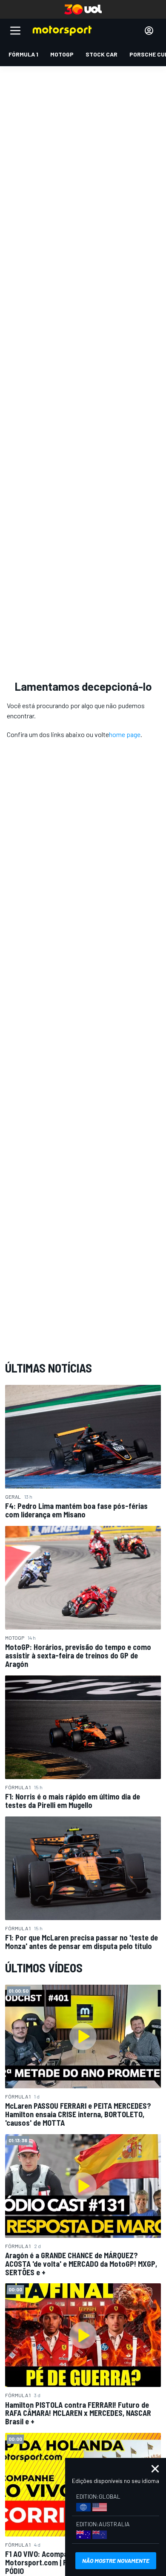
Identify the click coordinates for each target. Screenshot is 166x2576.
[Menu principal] (15, 31)
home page (125, 734)
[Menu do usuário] (149, 31)
